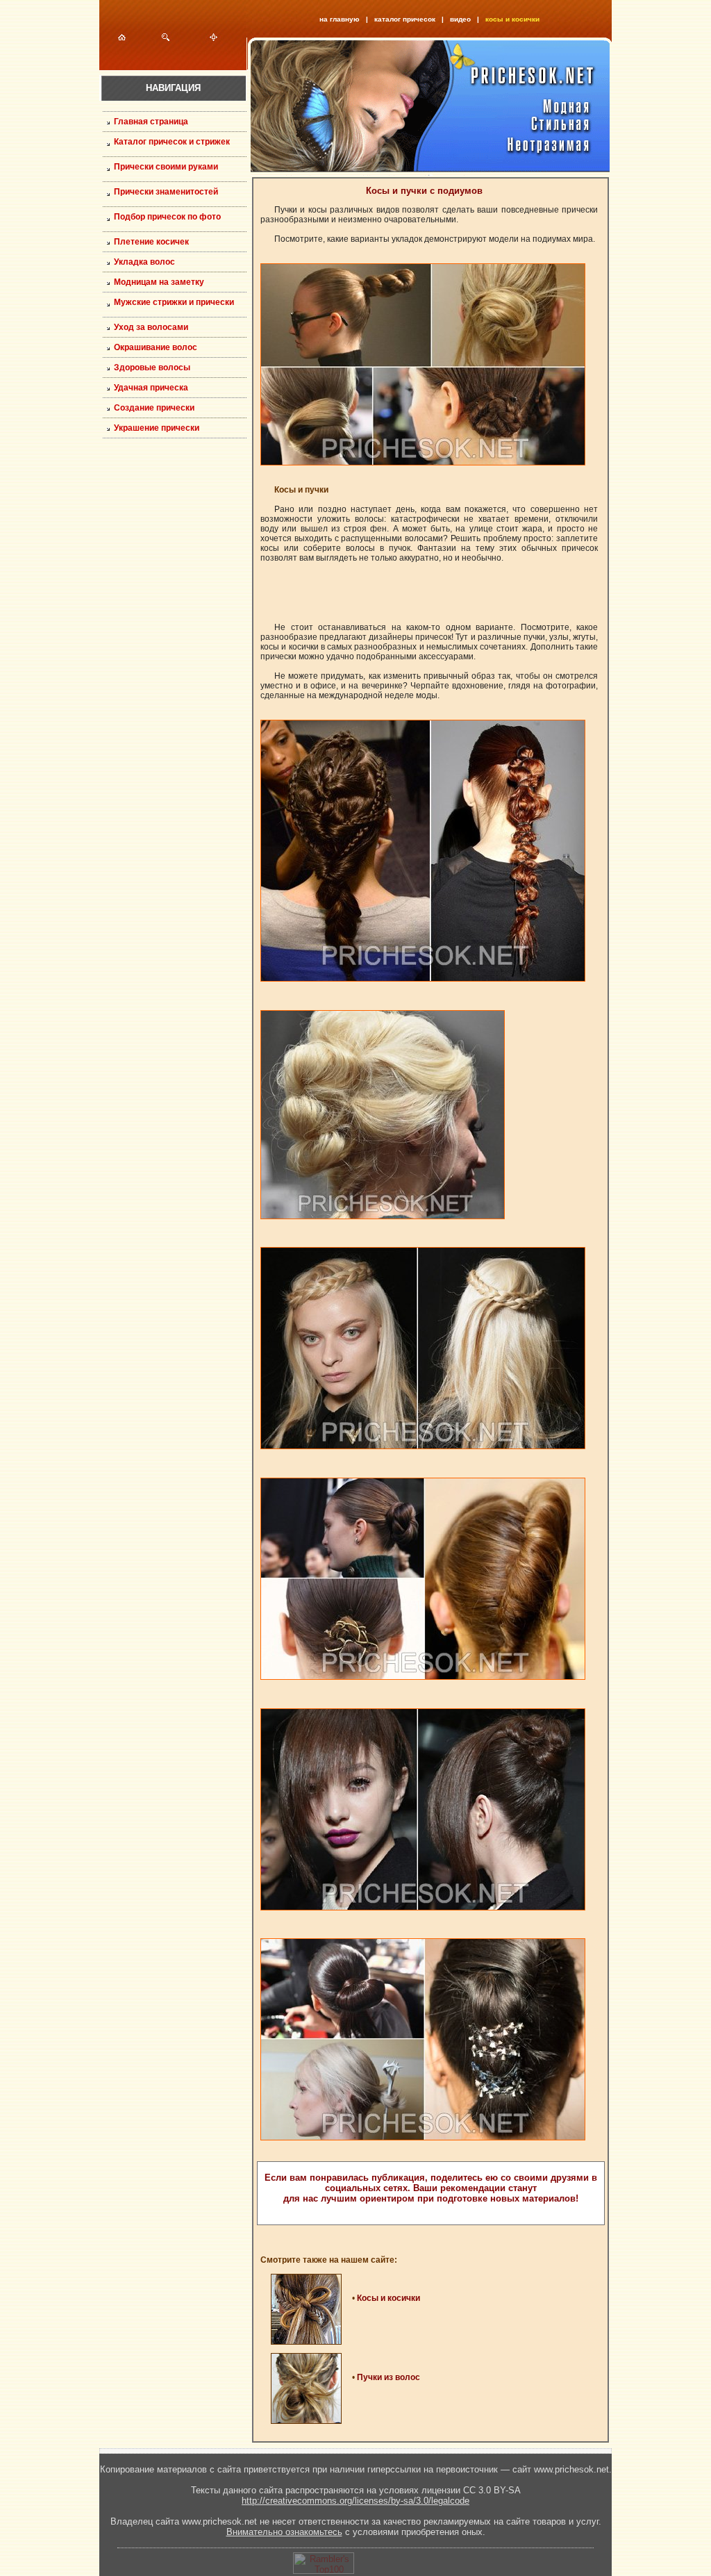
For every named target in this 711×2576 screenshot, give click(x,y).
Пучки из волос (388, 2377)
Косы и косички (388, 2298)
